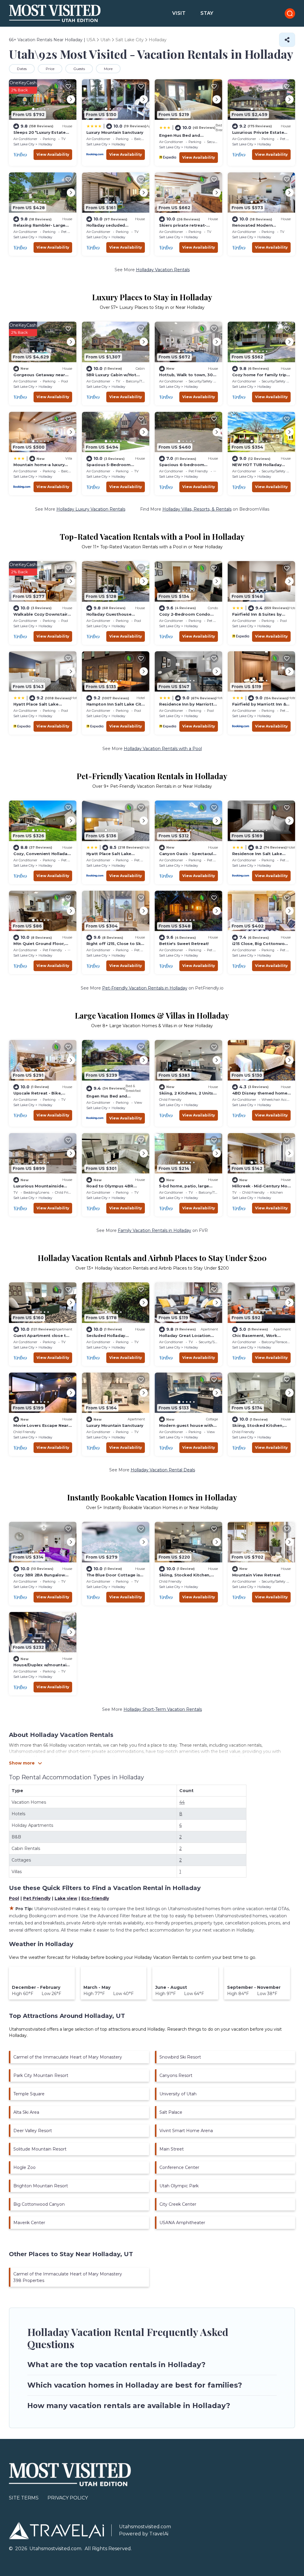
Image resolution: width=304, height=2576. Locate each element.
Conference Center (179, 2167)
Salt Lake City (24, 144)
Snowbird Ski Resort (180, 2057)
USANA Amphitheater (182, 2223)
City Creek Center (178, 2204)
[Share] (287, 40)
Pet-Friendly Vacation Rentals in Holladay (145, 988)
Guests (79, 69)
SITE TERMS (24, 2498)
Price (50, 69)
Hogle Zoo (24, 2167)
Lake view (66, 1898)
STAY (207, 13)
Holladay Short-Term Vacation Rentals (163, 1709)
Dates (22, 69)
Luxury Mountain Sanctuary (115, 132)
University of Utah (178, 2094)
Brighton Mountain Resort (41, 2186)
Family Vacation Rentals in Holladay (155, 1230)
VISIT (179, 13)
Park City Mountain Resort (41, 2075)
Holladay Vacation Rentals (163, 270)
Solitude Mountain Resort (40, 2149)
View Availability (53, 154)
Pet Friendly (37, 1898)
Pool (14, 1898)
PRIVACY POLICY (68, 2498)
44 (182, 1802)
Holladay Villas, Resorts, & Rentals (197, 509)
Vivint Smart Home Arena (186, 2131)
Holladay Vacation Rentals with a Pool (163, 749)
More (108, 69)
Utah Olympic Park (179, 2186)
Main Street (172, 2149)
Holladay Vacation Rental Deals (163, 1470)
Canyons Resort (176, 2075)
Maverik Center (29, 2223)
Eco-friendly (95, 1898)
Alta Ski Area (26, 2112)
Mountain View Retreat (256, 1575)
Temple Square (29, 2094)
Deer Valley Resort (33, 2131)
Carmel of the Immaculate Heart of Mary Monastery (68, 2057)
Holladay (45, 144)
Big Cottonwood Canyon (39, 2204)
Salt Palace (171, 2112)
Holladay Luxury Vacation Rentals (91, 509)
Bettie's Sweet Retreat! (184, 944)
